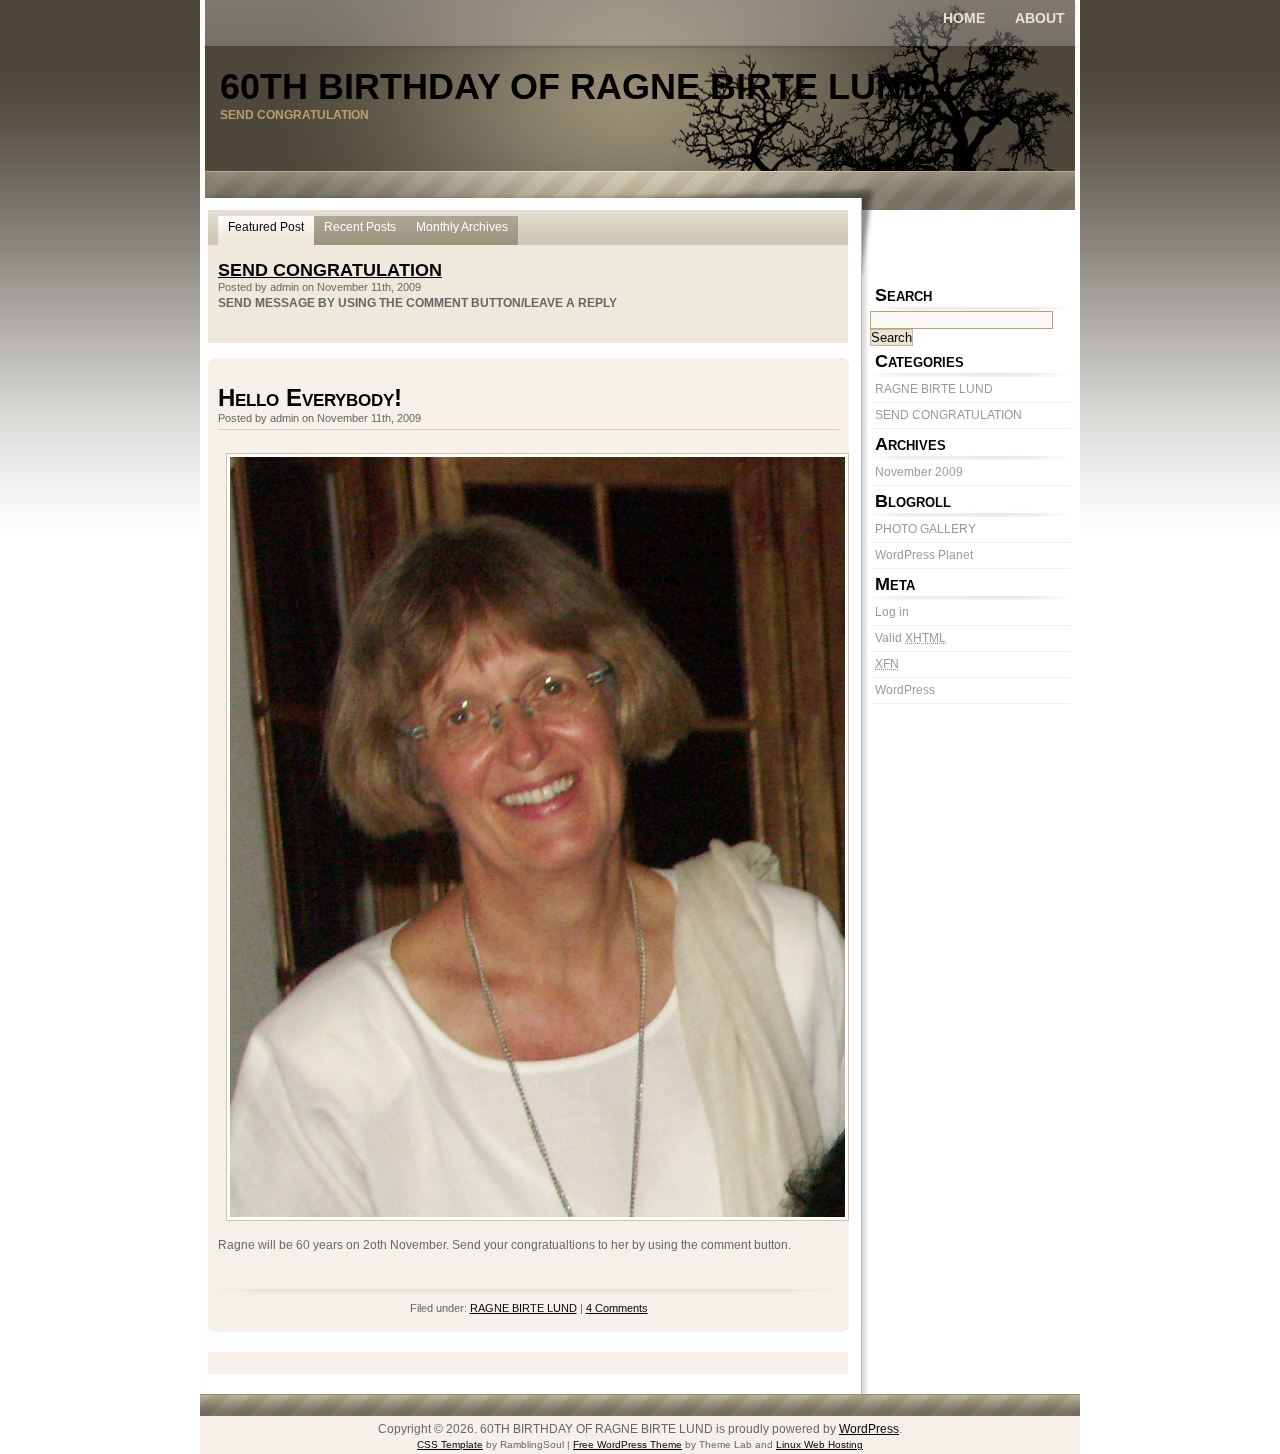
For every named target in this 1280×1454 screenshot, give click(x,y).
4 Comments (617, 1308)
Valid (910, 638)
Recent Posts (360, 227)
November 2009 (919, 472)
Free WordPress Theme (627, 1444)
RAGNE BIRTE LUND (934, 389)
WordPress (905, 690)
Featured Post (266, 227)
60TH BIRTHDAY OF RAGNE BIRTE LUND (574, 86)
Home (964, 18)
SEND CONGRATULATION (948, 415)
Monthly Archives (462, 227)
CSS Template (450, 1444)
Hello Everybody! (310, 397)
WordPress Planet (924, 555)
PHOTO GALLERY (925, 529)
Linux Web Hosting (819, 1444)
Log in (892, 612)
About (1040, 18)
